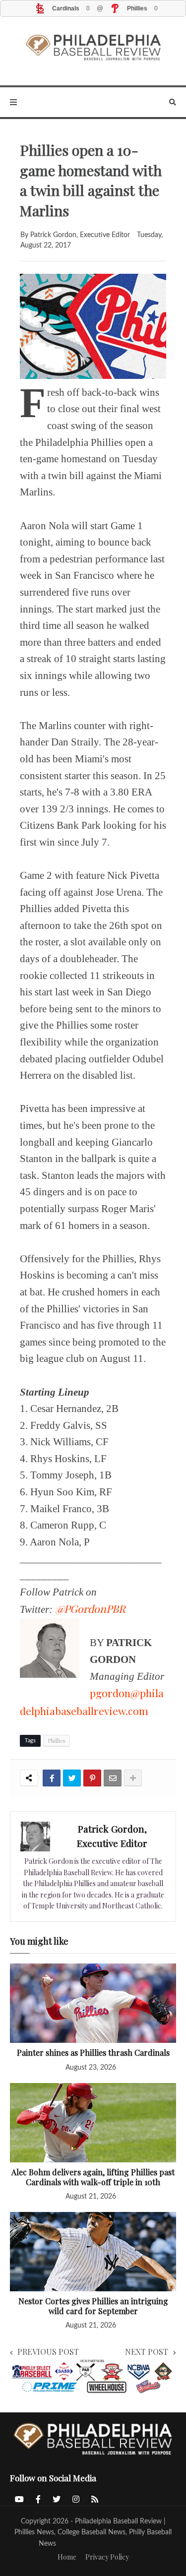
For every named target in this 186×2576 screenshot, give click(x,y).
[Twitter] (72, 1778)
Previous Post (48, 2352)
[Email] (113, 1778)
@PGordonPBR (90, 1608)
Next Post (147, 2352)
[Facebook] (52, 1778)
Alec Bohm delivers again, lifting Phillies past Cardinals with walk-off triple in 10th (93, 2177)
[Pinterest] (92, 1778)
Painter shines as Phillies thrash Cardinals (93, 2053)
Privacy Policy (107, 2557)
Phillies (57, 1741)
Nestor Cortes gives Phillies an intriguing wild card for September (93, 2306)
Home (67, 2557)
